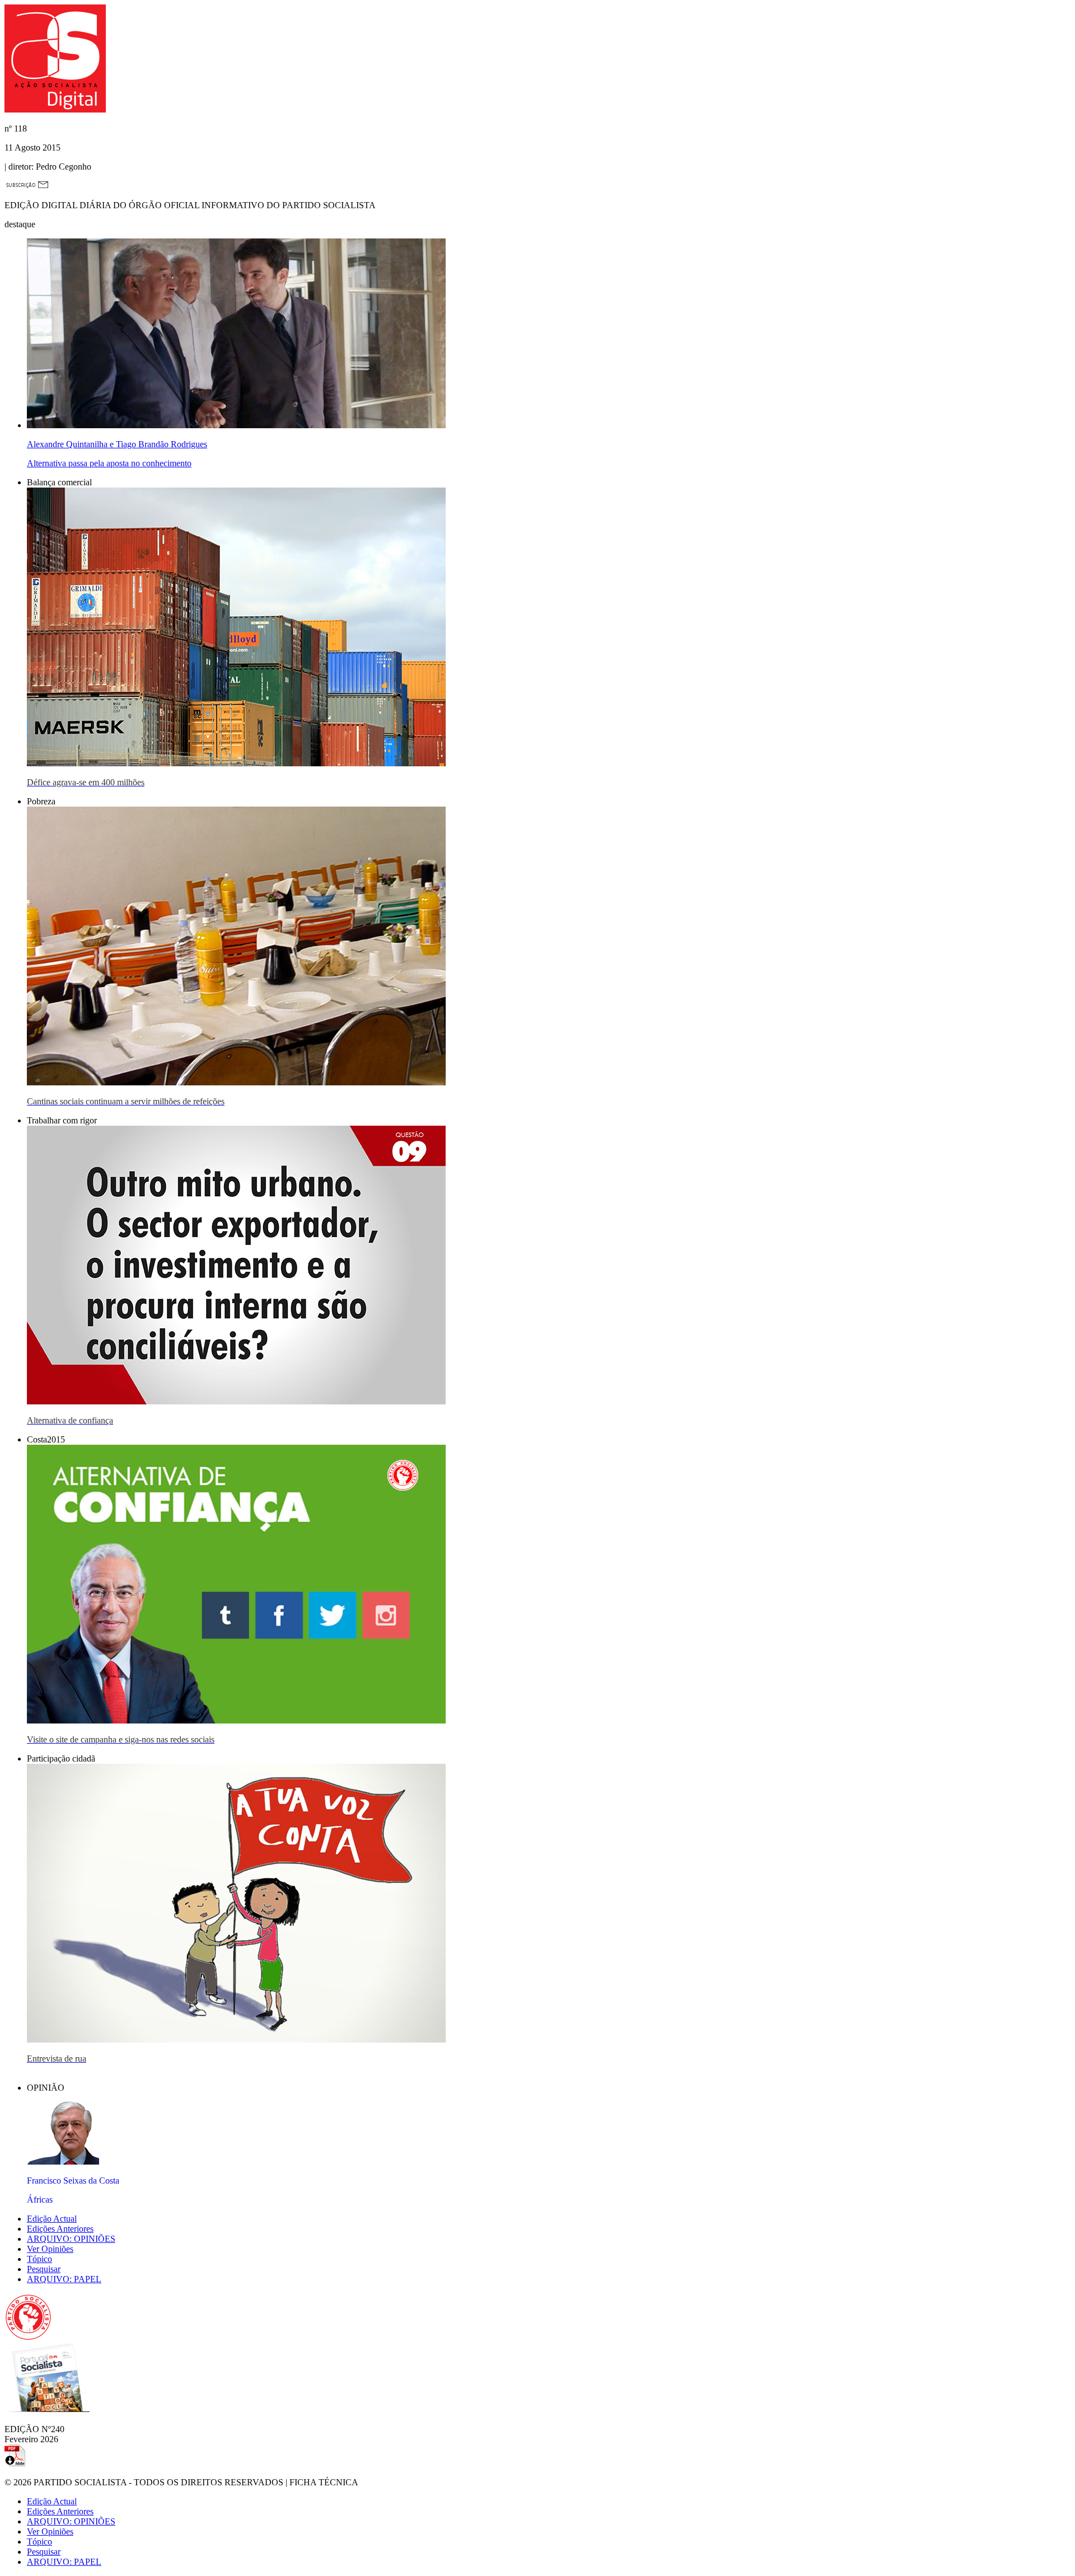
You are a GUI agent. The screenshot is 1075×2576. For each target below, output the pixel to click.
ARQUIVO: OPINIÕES (71, 2239)
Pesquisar (44, 2269)
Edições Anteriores (60, 2229)
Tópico (39, 2259)
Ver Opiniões (50, 2249)
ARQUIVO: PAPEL (64, 2279)
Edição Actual (52, 2219)
